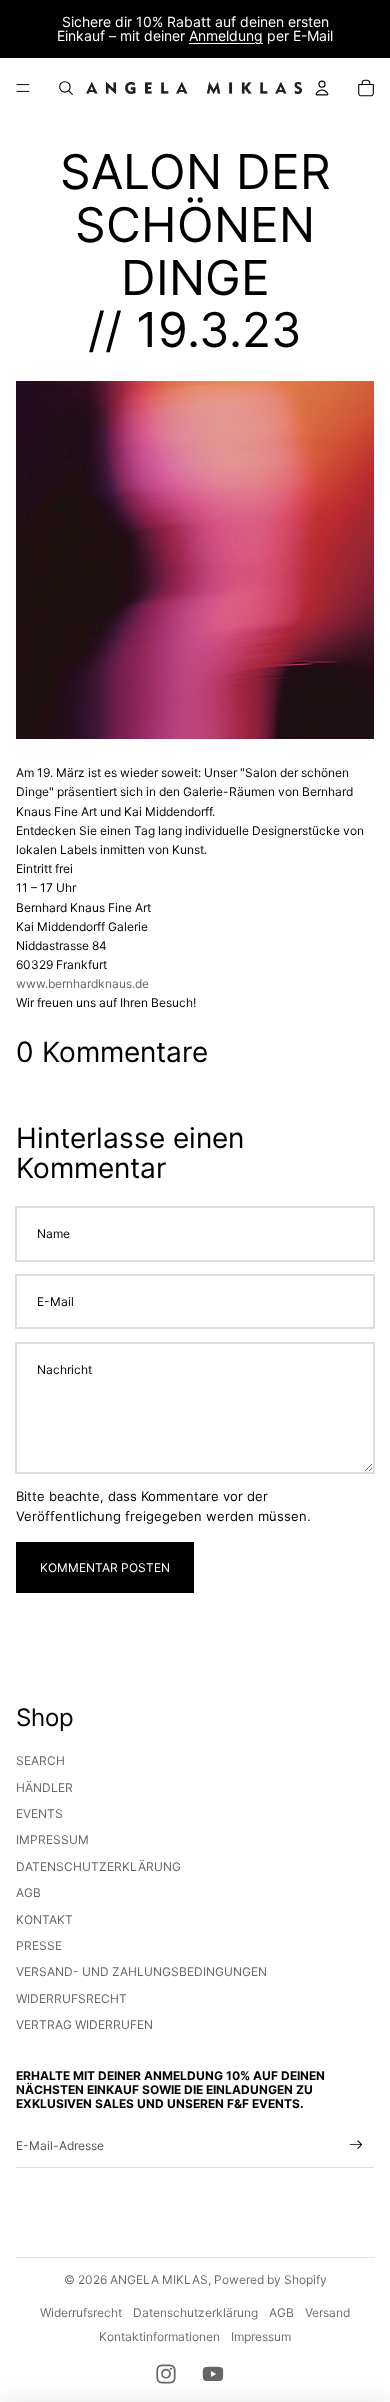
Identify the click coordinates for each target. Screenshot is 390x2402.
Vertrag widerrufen (84, 2024)
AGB (28, 1892)
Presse (39, 1945)
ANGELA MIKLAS (159, 2279)
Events (39, 1813)
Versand (327, 2312)
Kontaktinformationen (159, 2336)
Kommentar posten (105, 1567)
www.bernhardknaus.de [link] (82, 983)
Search (40, 1760)
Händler (44, 1787)
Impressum (52, 1839)
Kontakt (44, 1919)
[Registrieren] (356, 2145)
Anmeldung (226, 35)
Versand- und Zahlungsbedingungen (141, 1971)
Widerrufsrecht (71, 1998)
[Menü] (23, 88)
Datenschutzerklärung (98, 1866)
